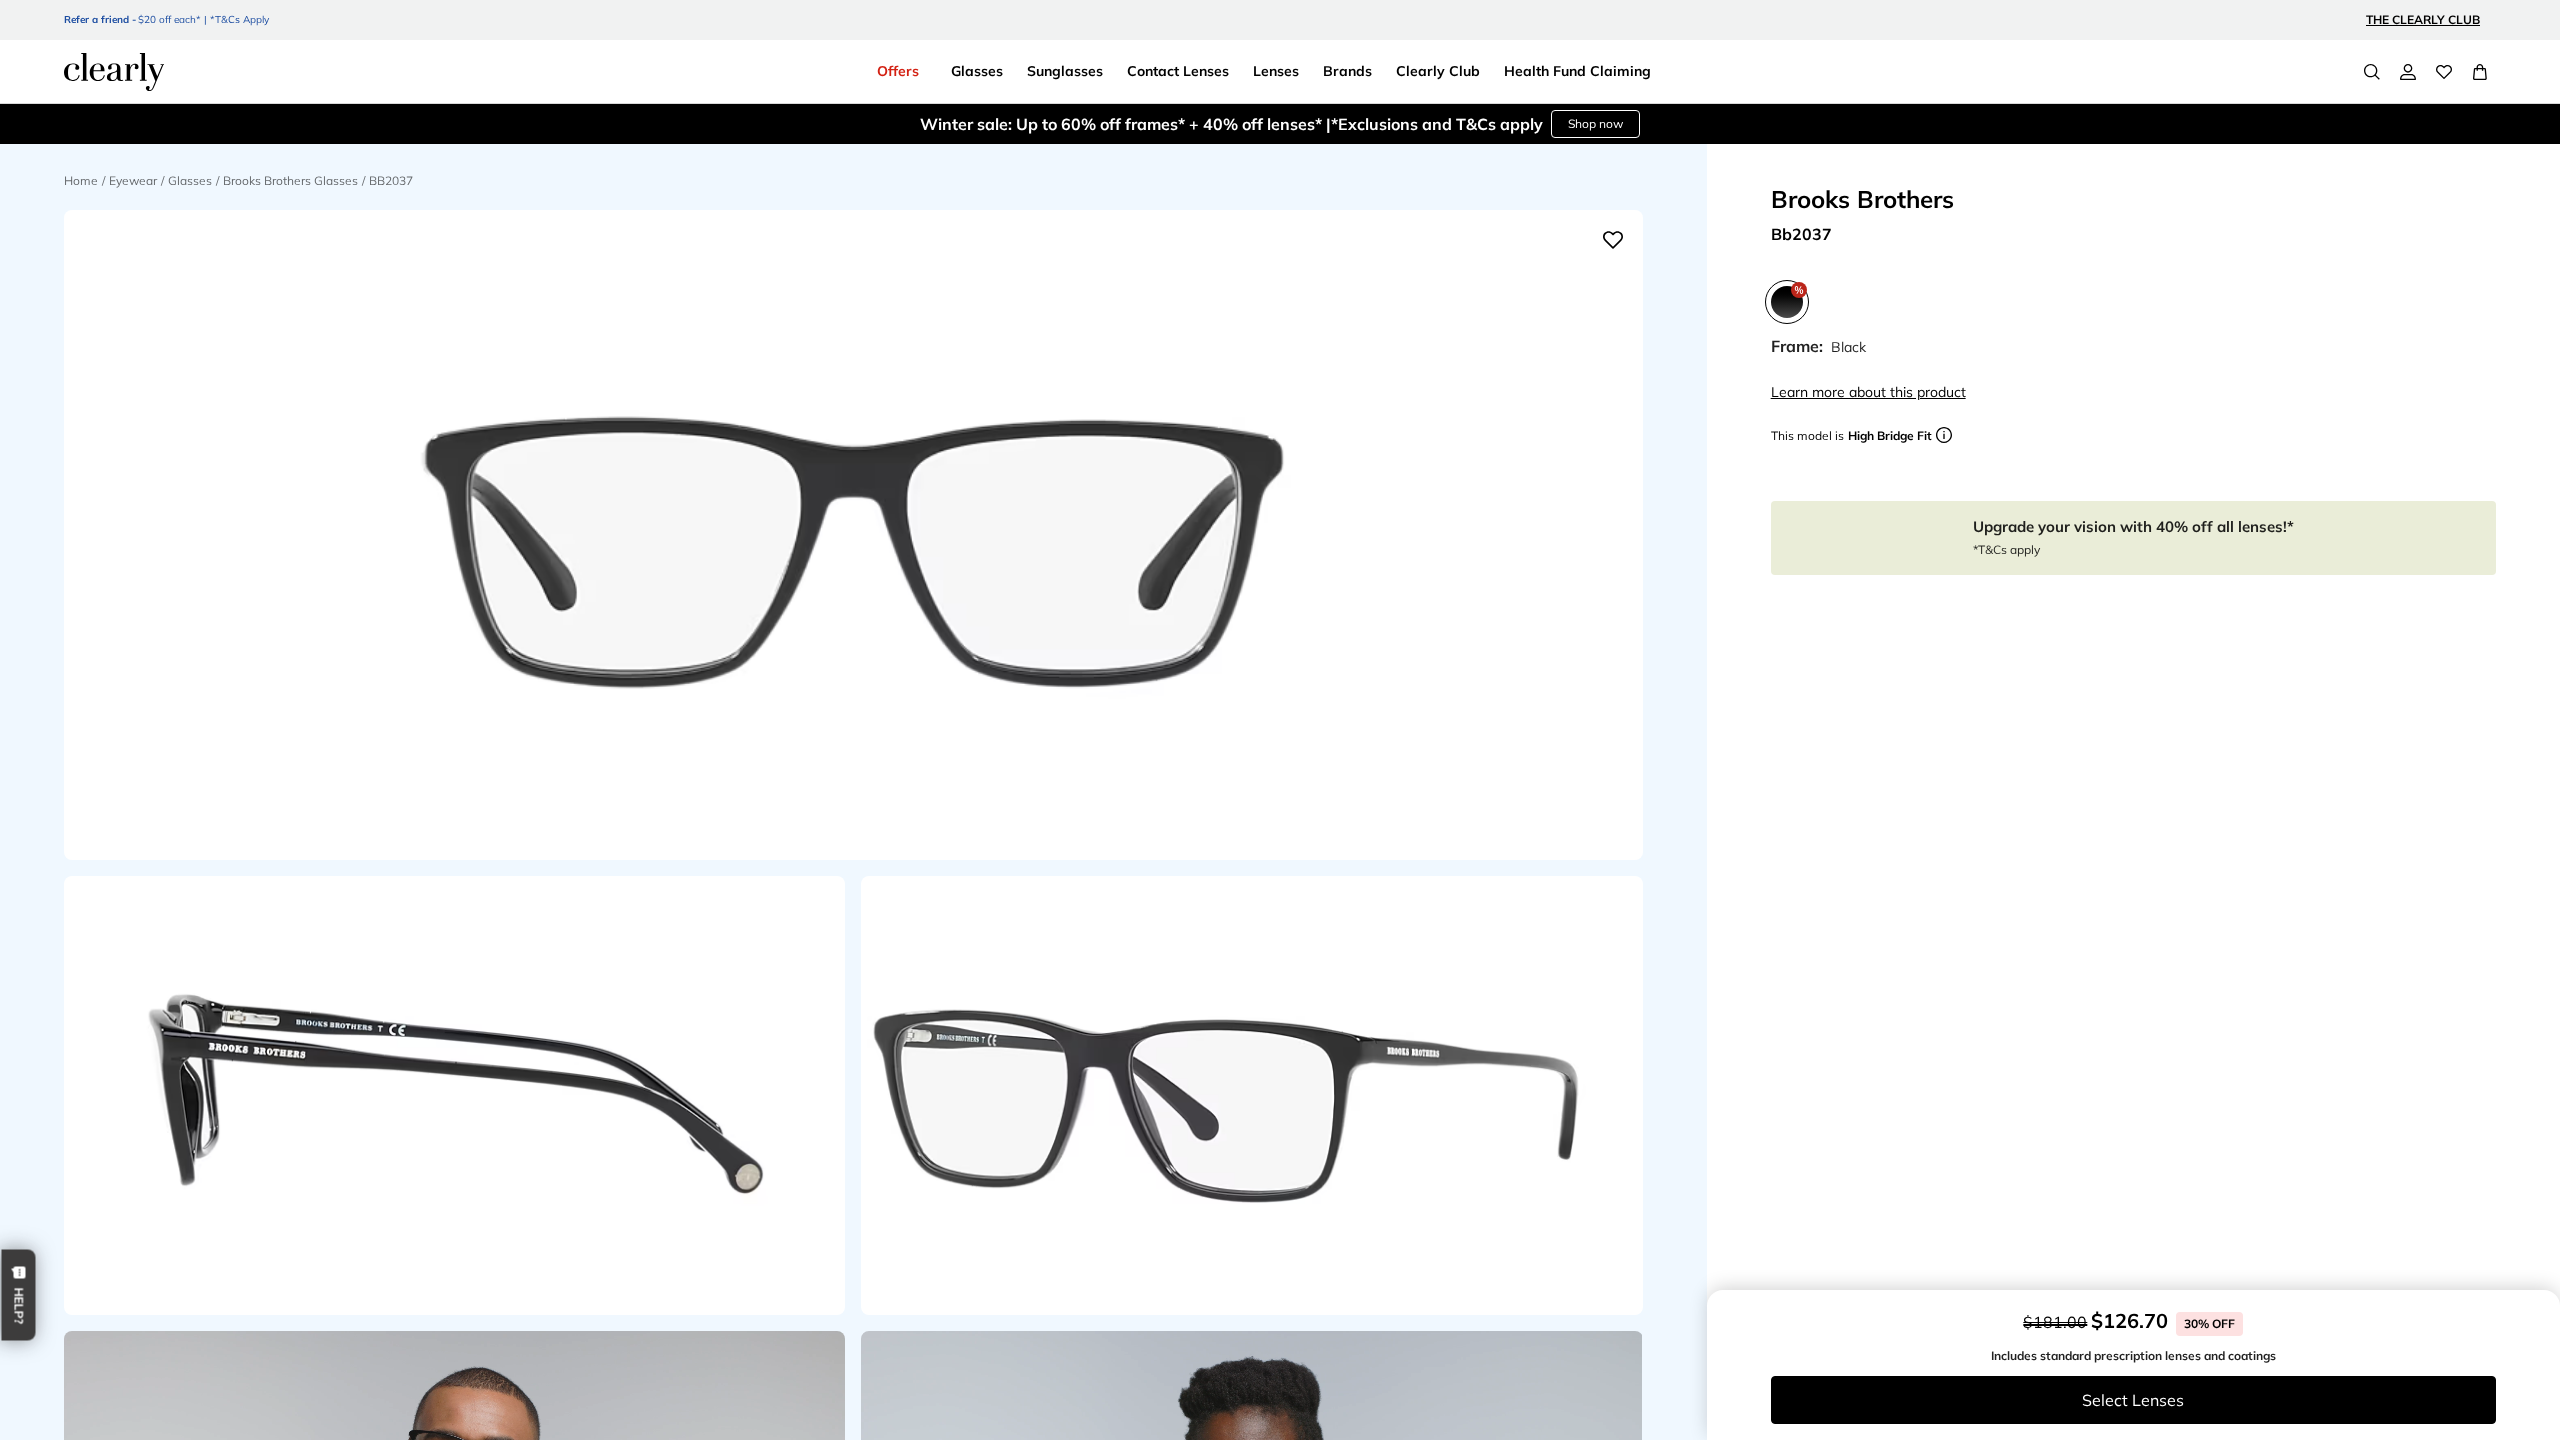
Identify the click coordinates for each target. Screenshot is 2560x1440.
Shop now (1549, 123)
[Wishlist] (2444, 72)
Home (81, 180)
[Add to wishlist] (1613, 240)
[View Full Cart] (2480, 72)
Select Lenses (2133, 1400)
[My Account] (2408, 72)
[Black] (1787, 302)
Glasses (190, 180)
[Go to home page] (114, 72)
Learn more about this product (1868, 392)
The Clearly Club (2423, 19)
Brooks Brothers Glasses (290, 180)
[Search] (2372, 72)
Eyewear (133, 180)
